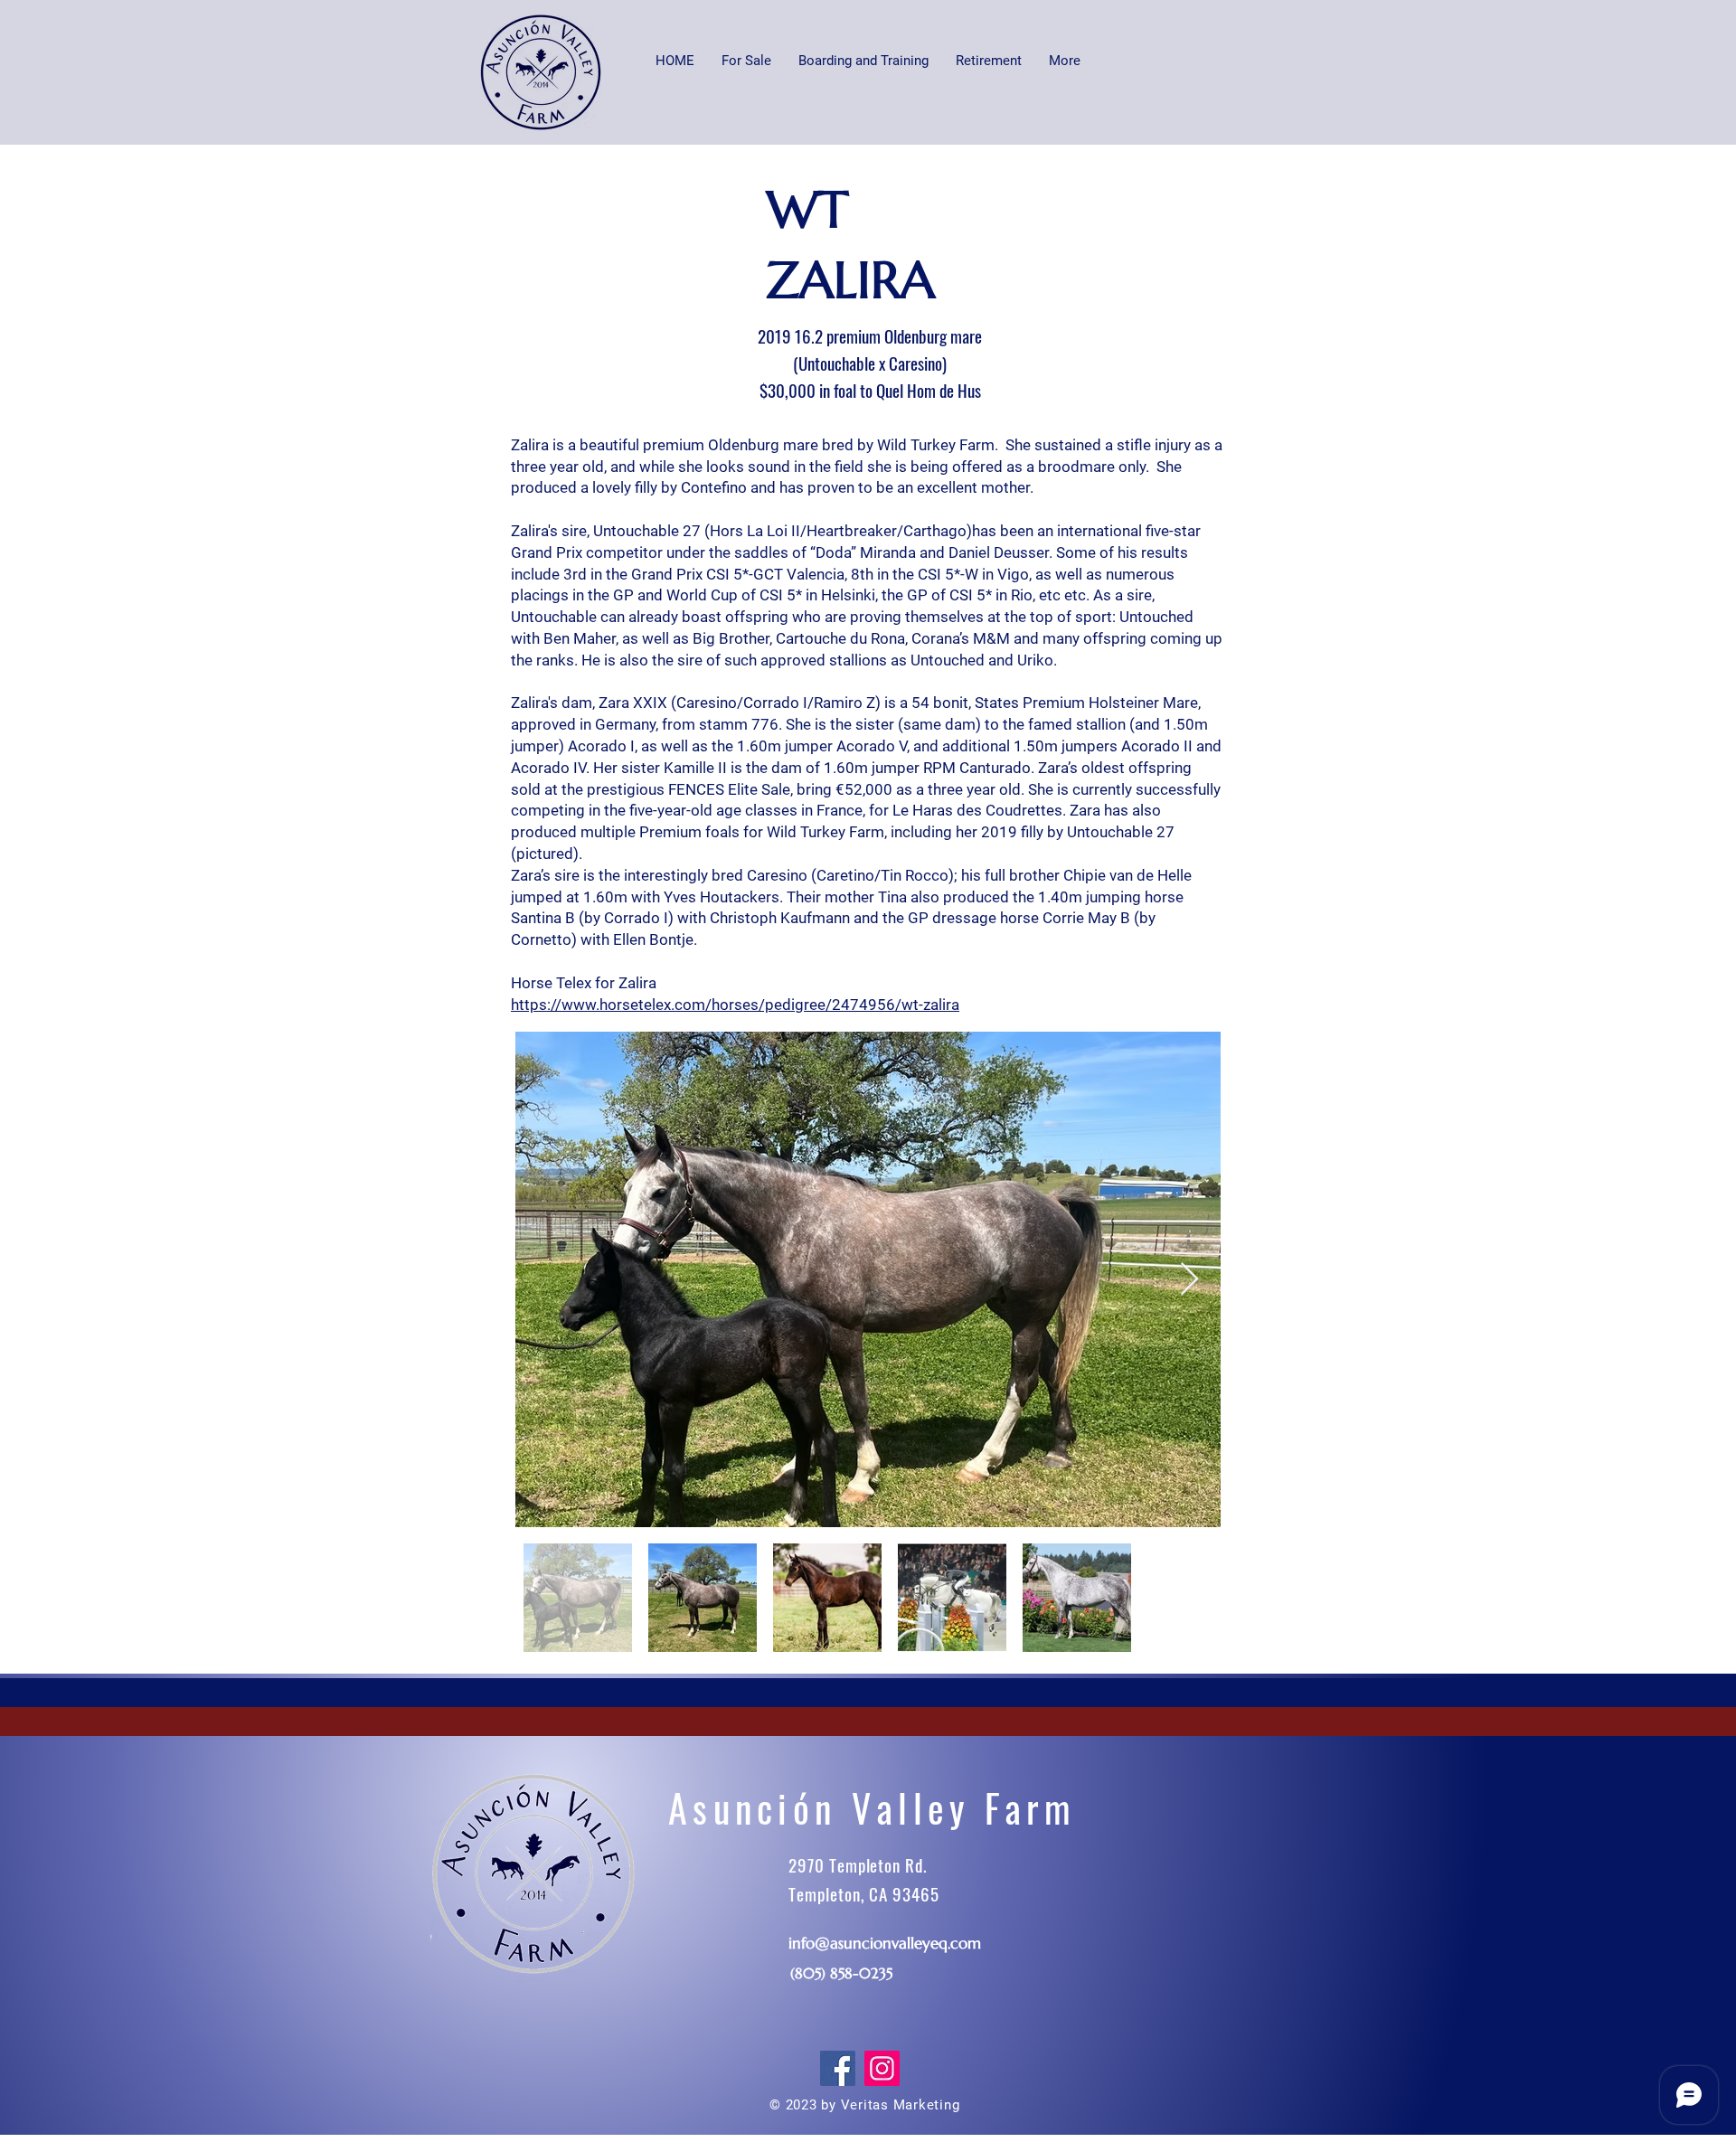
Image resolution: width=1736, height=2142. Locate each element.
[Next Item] (1189, 1280)
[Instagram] (882, 2068)
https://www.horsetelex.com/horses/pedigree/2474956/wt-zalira (735, 1005)
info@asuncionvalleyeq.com (885, 1943)
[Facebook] (838, 2068)
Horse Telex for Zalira (585, 983)
